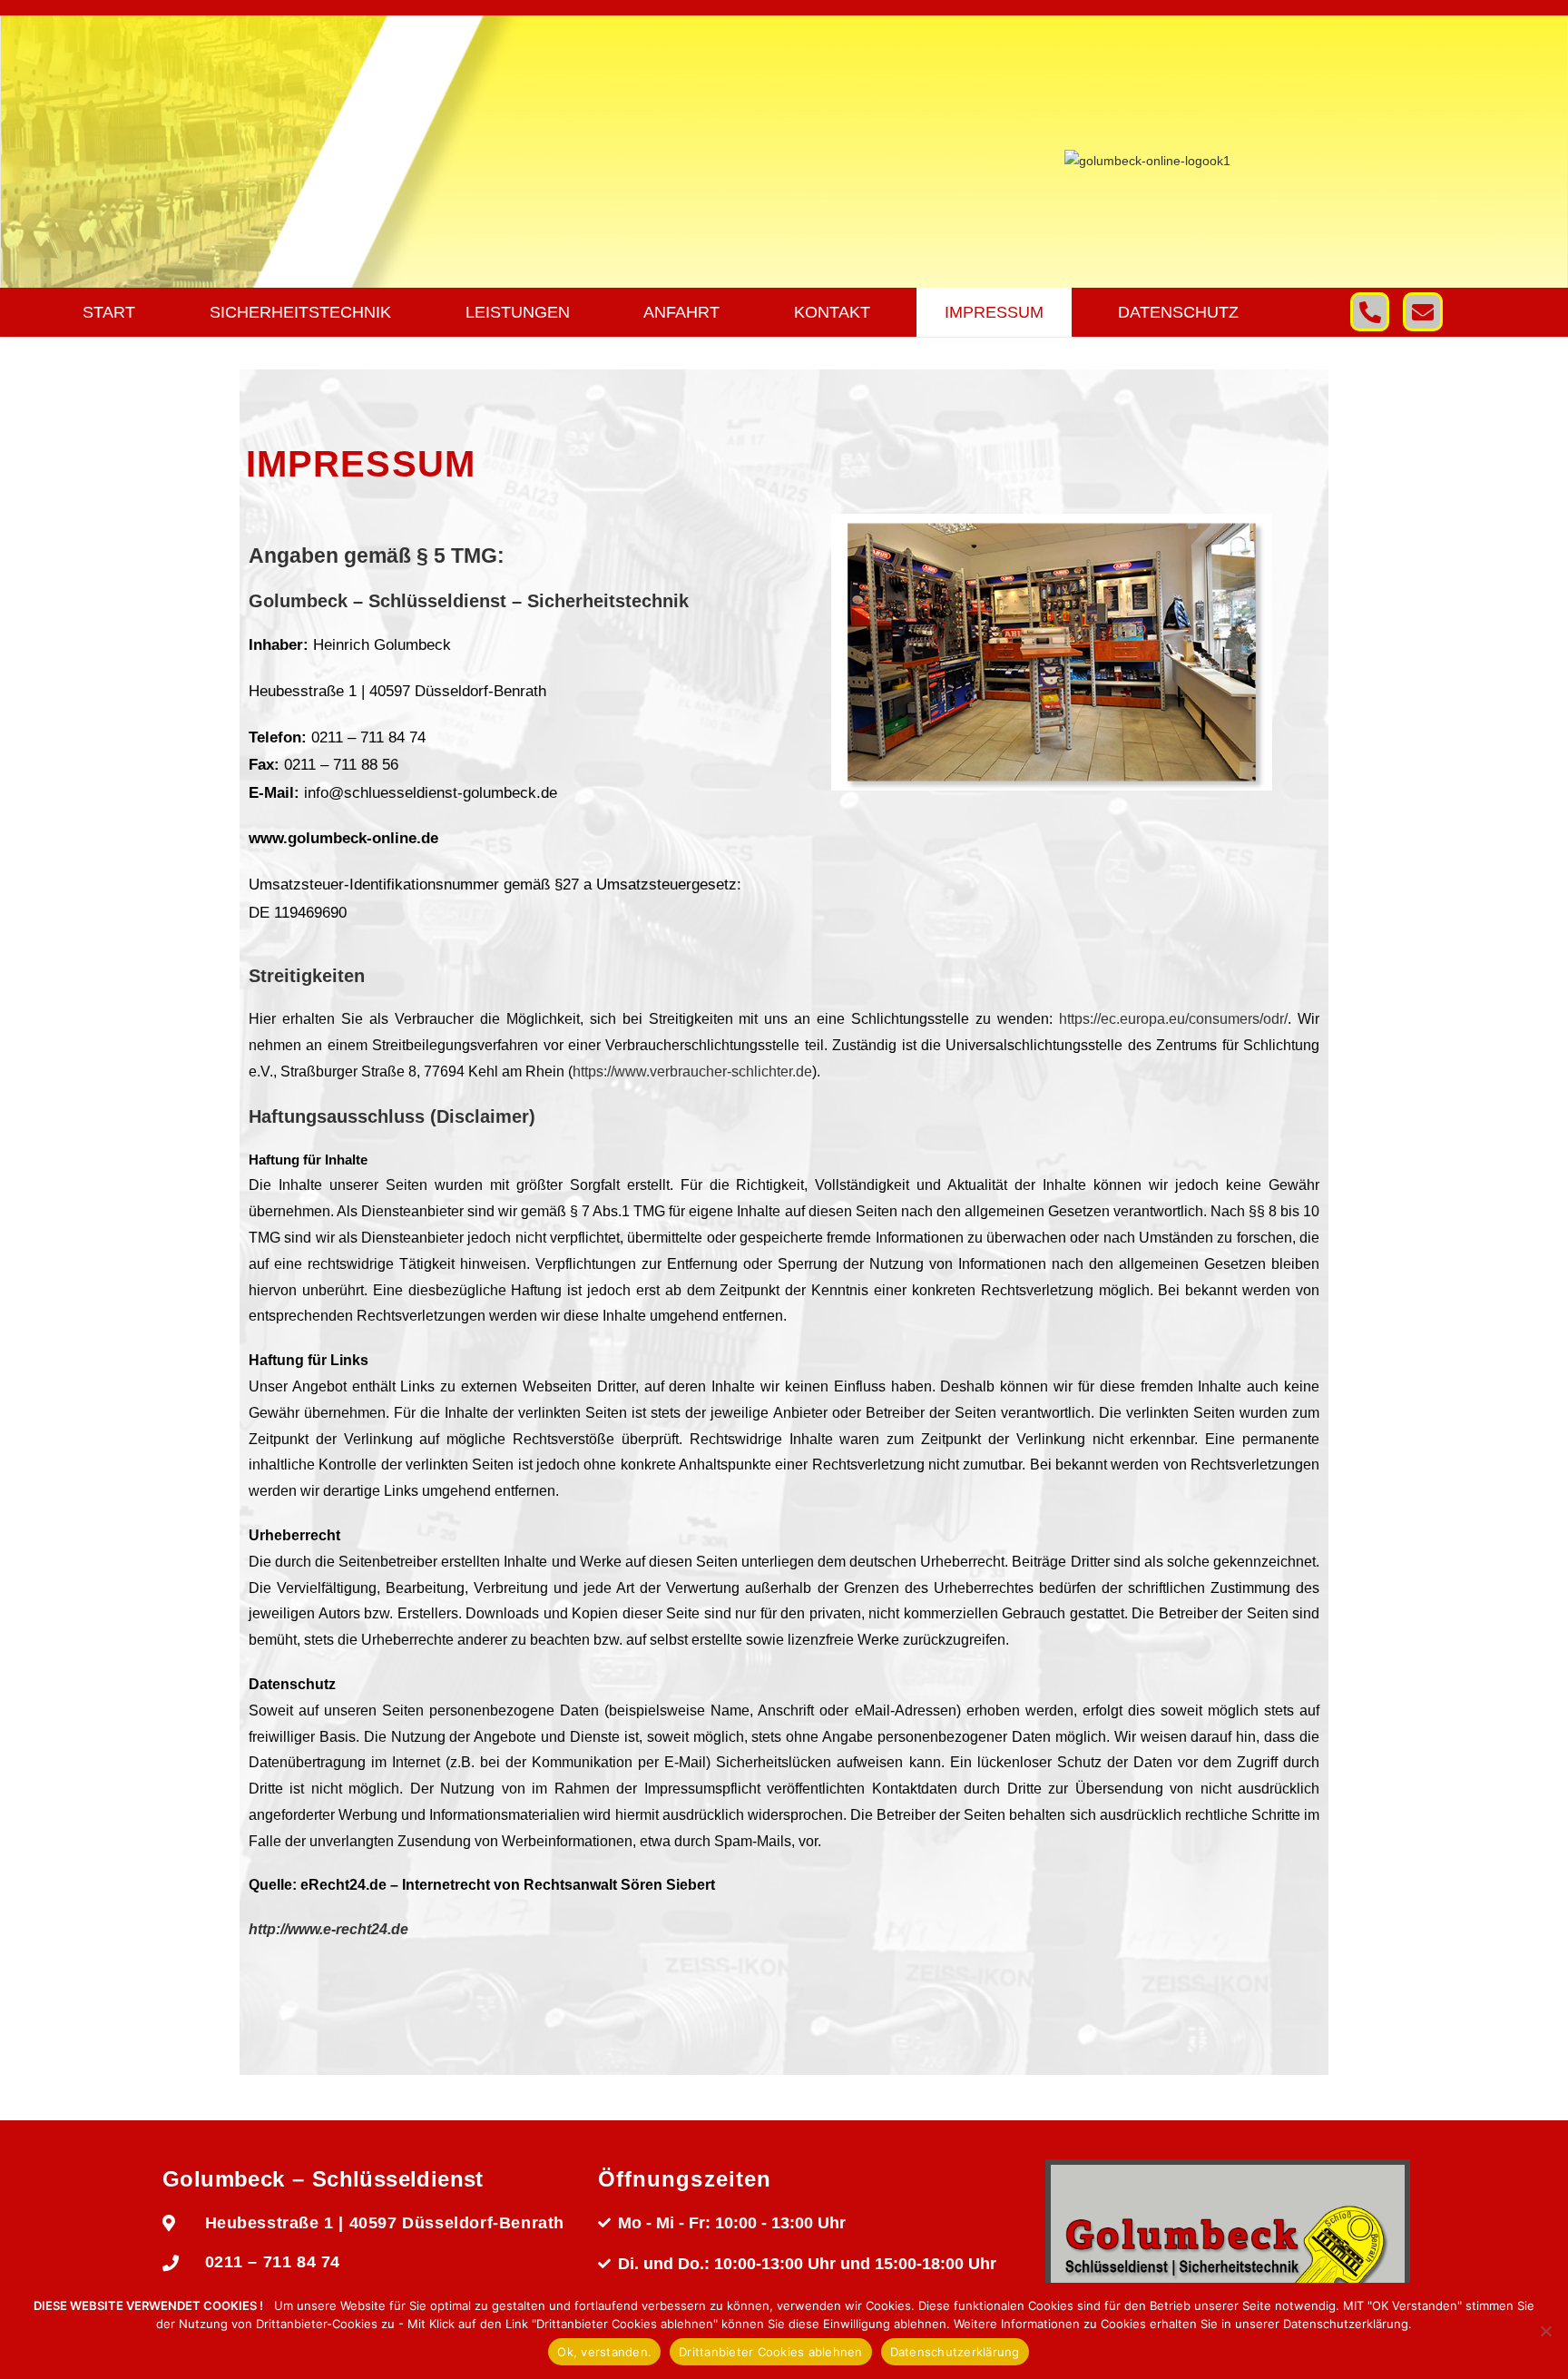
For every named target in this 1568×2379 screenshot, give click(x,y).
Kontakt (832, 312)
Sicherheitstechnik (300, 312)
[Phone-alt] (1370, 312)
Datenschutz (1178, 312)
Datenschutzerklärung (955, 2352)
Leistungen (518, 312)
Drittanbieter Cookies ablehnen (771, 2352)
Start (109, 312)
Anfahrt (681, 312)
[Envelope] (1422, 312)
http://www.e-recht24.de (328, 1929)
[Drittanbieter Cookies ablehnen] (1545, 2331)
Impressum (994, 312)
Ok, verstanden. (604, 2352)
